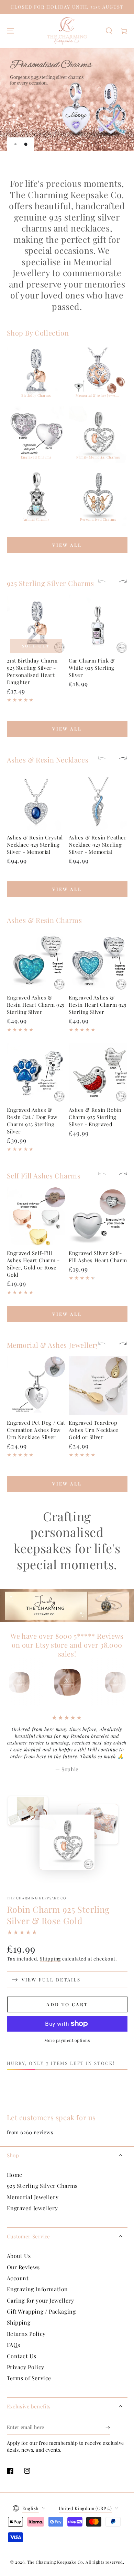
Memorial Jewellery (33, 2197)
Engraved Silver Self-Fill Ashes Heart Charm (98, 1257)
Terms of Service (29, 2378)
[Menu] (10, 31)
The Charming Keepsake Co (37, 1898)
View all (67, 545)
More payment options (67, 2040)
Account (18, 2278)
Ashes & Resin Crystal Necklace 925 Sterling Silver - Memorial (35, 845)
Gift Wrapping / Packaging (41, 2311)
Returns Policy (26, 2334)
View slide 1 (15, 144)
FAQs (14, 2345)
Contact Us (22, 2356)
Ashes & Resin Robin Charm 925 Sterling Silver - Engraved (95, 1117)
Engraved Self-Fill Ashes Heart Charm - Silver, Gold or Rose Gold (33, 1264)
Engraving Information (38, 2289)
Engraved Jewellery (32, 2208)
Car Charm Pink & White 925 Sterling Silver (92, 668)
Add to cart (67, 2004)
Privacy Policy (26, 2367)
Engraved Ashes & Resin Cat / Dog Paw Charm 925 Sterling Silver (32, 1121)
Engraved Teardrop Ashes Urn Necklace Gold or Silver (94, 1430)
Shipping (50, 1959)
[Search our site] (109, 31)
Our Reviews (24, 2267)
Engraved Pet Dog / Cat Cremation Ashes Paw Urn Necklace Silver (36, 1430)
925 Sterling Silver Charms (42, 2186)
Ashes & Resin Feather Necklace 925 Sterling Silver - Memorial (98, 845)
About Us (19, 2256)
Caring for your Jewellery (41, 2300)
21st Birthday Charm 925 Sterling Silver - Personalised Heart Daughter (32, 671)
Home (15, 2175)
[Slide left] (105, 582)
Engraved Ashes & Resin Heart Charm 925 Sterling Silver (36, 1005)
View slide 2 (26, 144)
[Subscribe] (108, 2428)
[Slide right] (120, 582)
